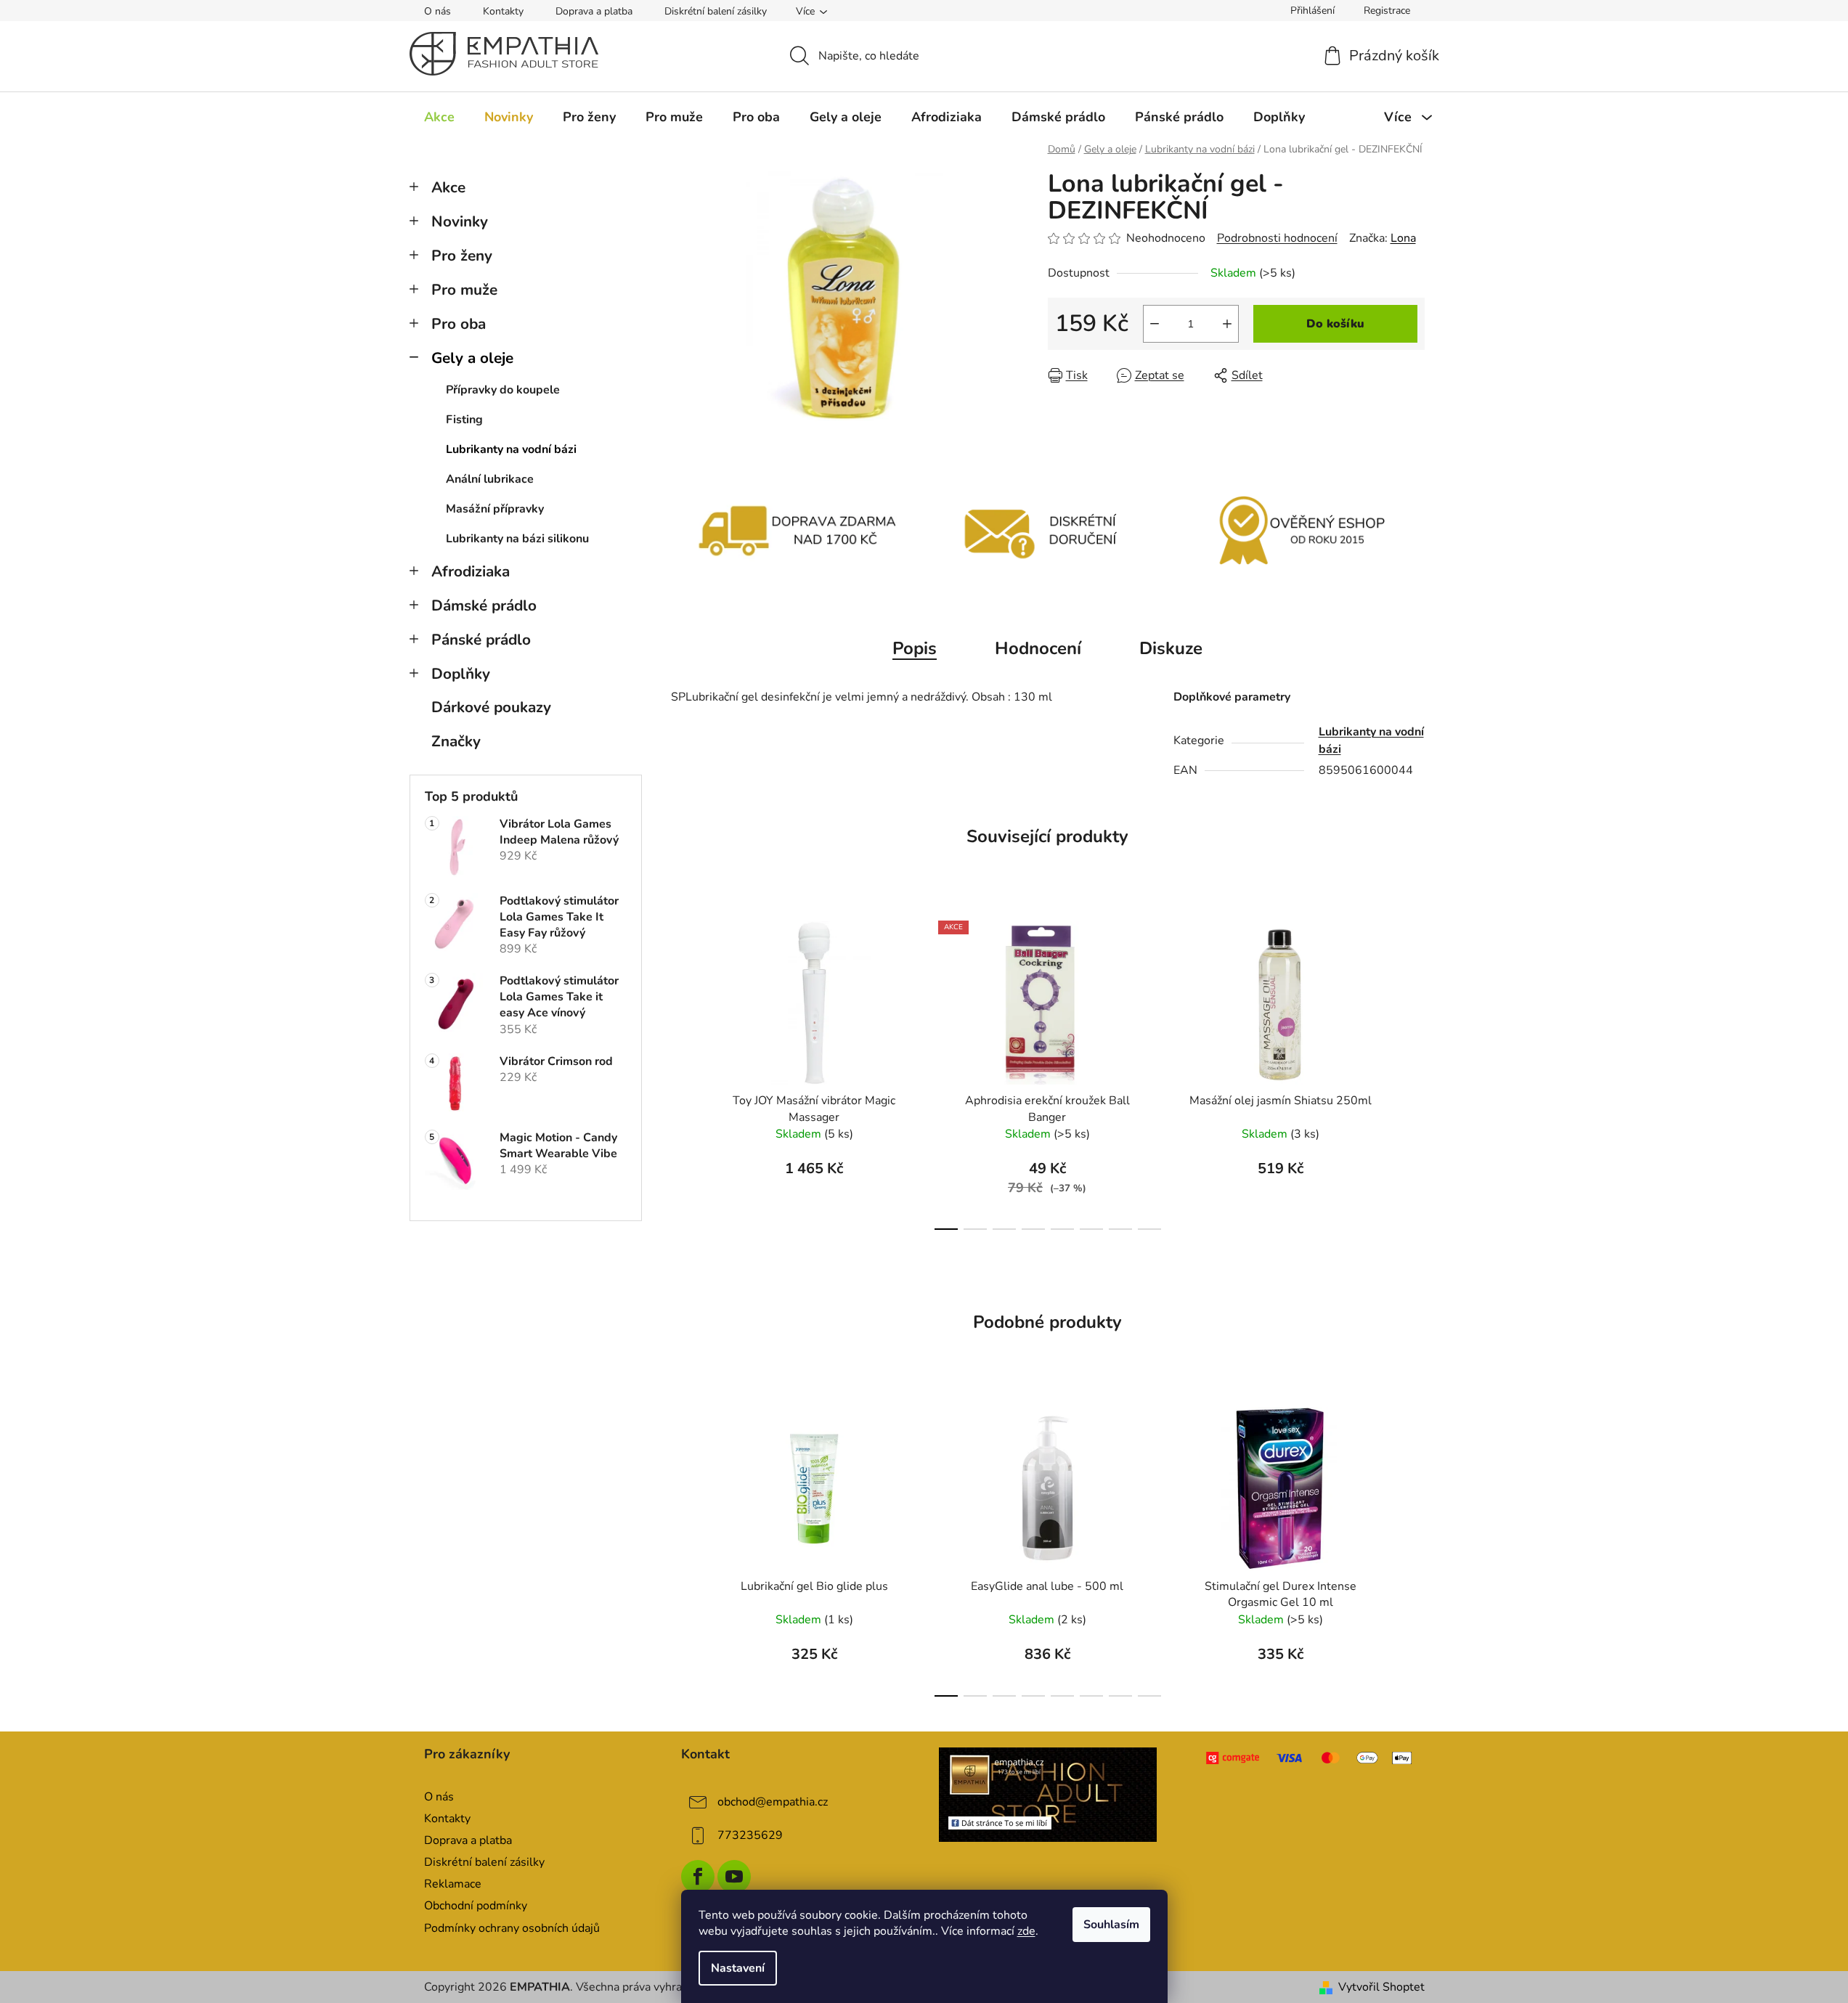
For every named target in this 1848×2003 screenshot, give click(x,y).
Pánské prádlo (481, 640)
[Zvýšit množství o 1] (1227, 324)
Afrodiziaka (471, 571)
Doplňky (461, 674)
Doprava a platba (594, 11)
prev (683, 1072)
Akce (448, 187)
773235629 (750, 1835)
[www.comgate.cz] (1310, 1758)
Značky (456, 741)
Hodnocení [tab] (1038, 648)
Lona (1403, 238)
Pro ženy (462, 256)
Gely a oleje (472, 358)
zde (1026, 1931)
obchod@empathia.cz (773, 1802)
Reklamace (453, 1884)
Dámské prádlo (484, 605)
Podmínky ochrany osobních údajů (512, 1928)
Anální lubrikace (490, 479)
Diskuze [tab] (1171, 648)
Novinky (460, 221)
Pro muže (464, 290)
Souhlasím (1111, 1925)
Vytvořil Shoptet (1381, 1987)
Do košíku (1335, 324)
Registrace (1387, 11)
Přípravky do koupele (503, 390)
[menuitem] (439, 117)
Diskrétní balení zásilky (716, 11)
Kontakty (503, 11)
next (1413, 1072)
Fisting (464, 420)
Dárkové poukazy (491, 707)
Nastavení (738, 1968)
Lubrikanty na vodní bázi (511, 449)
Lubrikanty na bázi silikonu (517, 539)
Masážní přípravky (495, 509)
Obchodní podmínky (476, 1906)
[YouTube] (734, 1877)
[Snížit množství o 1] (1155, 324)
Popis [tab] (915, 648)
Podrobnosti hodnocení (1277, 238)
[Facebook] (698, 1877)
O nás (437, 11)
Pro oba (459, 324)
